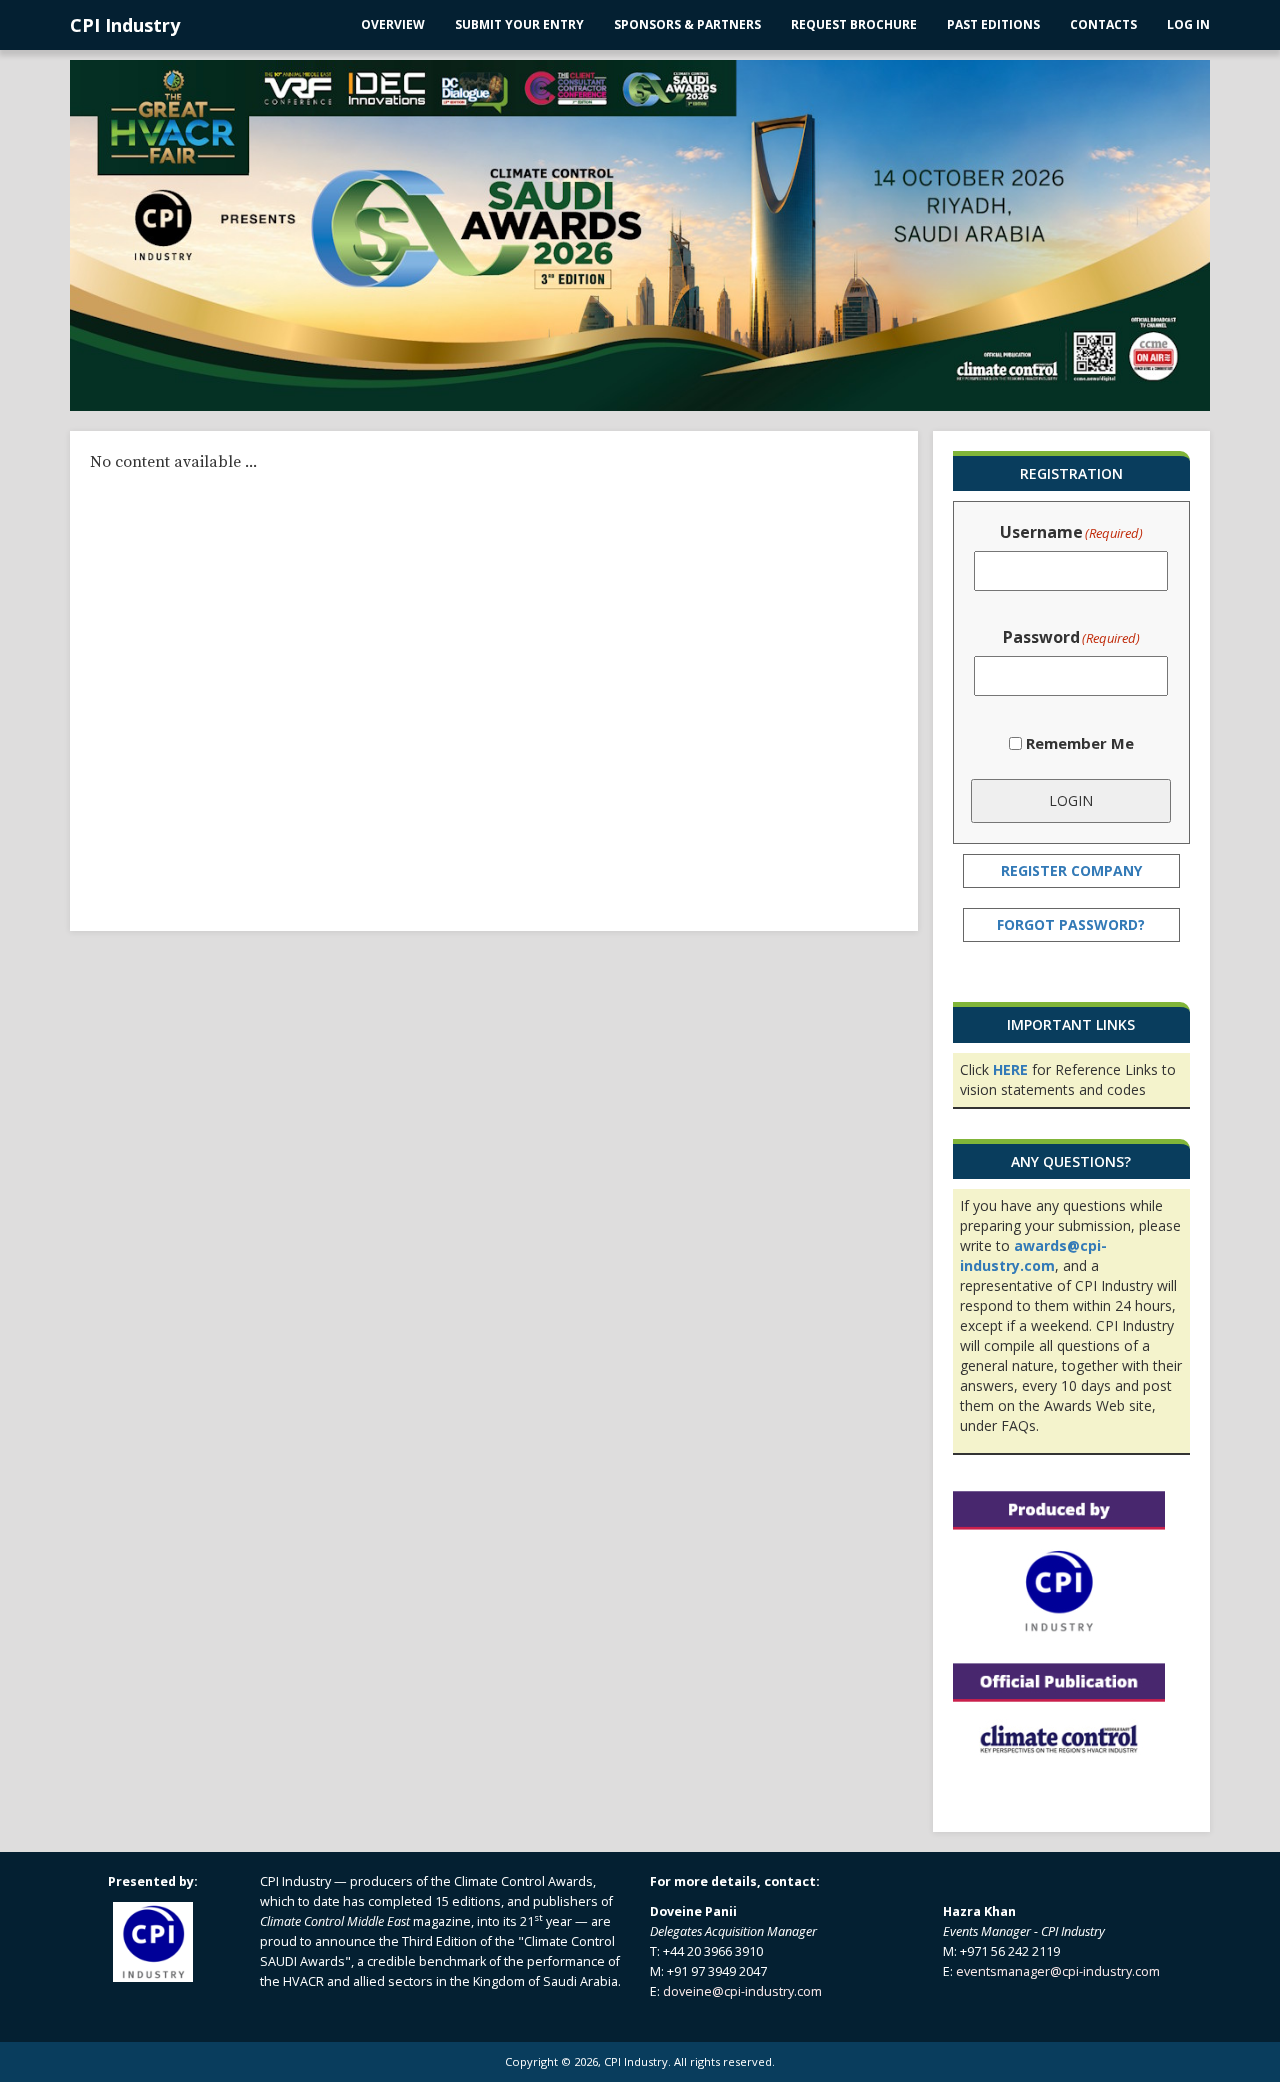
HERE (1010, 1069)
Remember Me (1080, 743)
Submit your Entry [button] (519, 24)
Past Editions (993, 24)
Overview (393, 24)
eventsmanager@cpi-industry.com (1058, 1971)
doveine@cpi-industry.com (742, 1991)
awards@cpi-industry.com (1033, 1255)
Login (1071, 800)
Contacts (1103, 24)
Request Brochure (854, 24)
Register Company (1071, 870)
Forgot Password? (1071, 924)
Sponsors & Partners (687, 24)
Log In (1188, 24)
